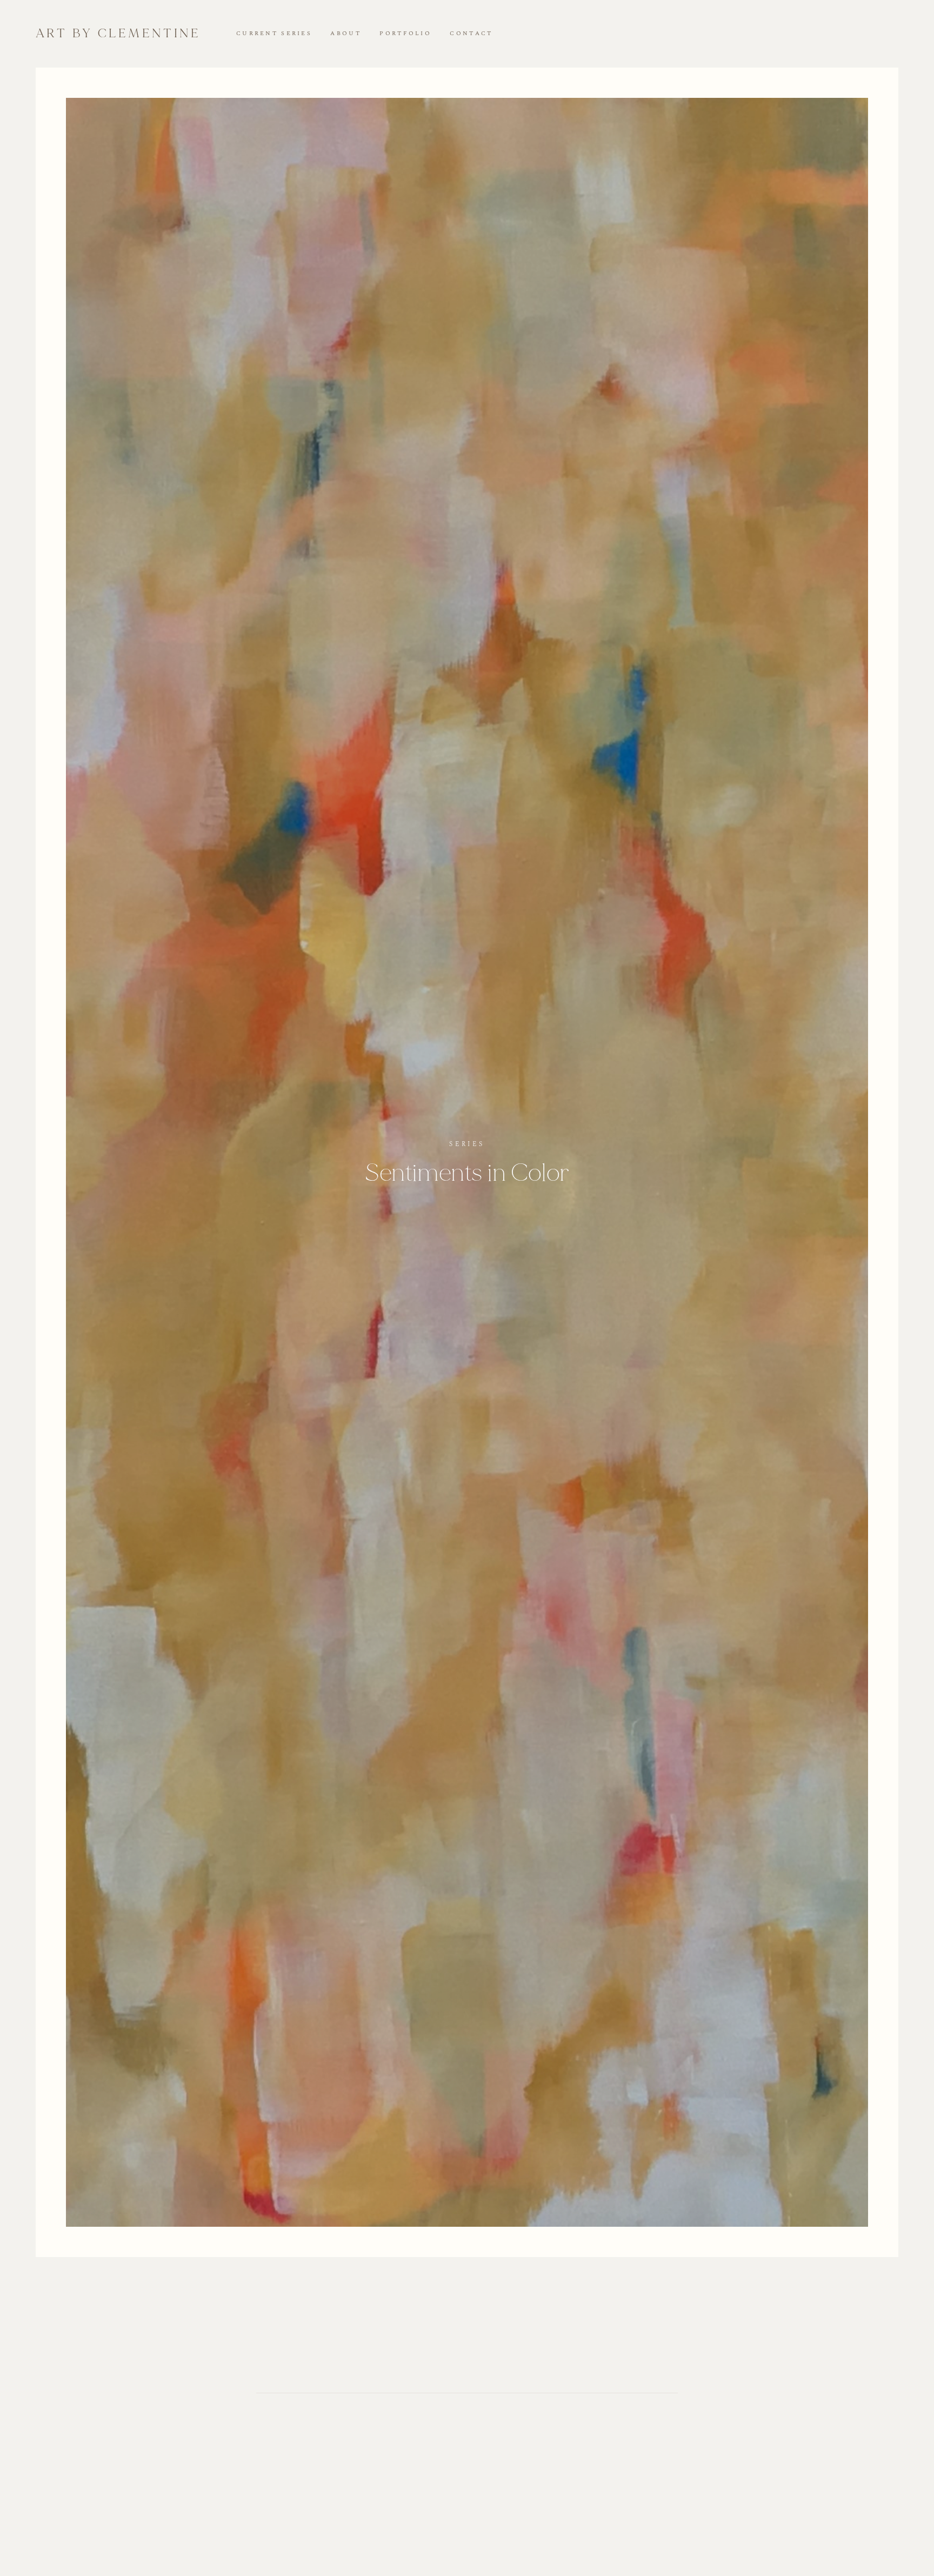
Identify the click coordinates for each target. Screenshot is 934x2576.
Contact (471, 34)
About (345, 34)
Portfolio (405, 34)
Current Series (274, 34)
